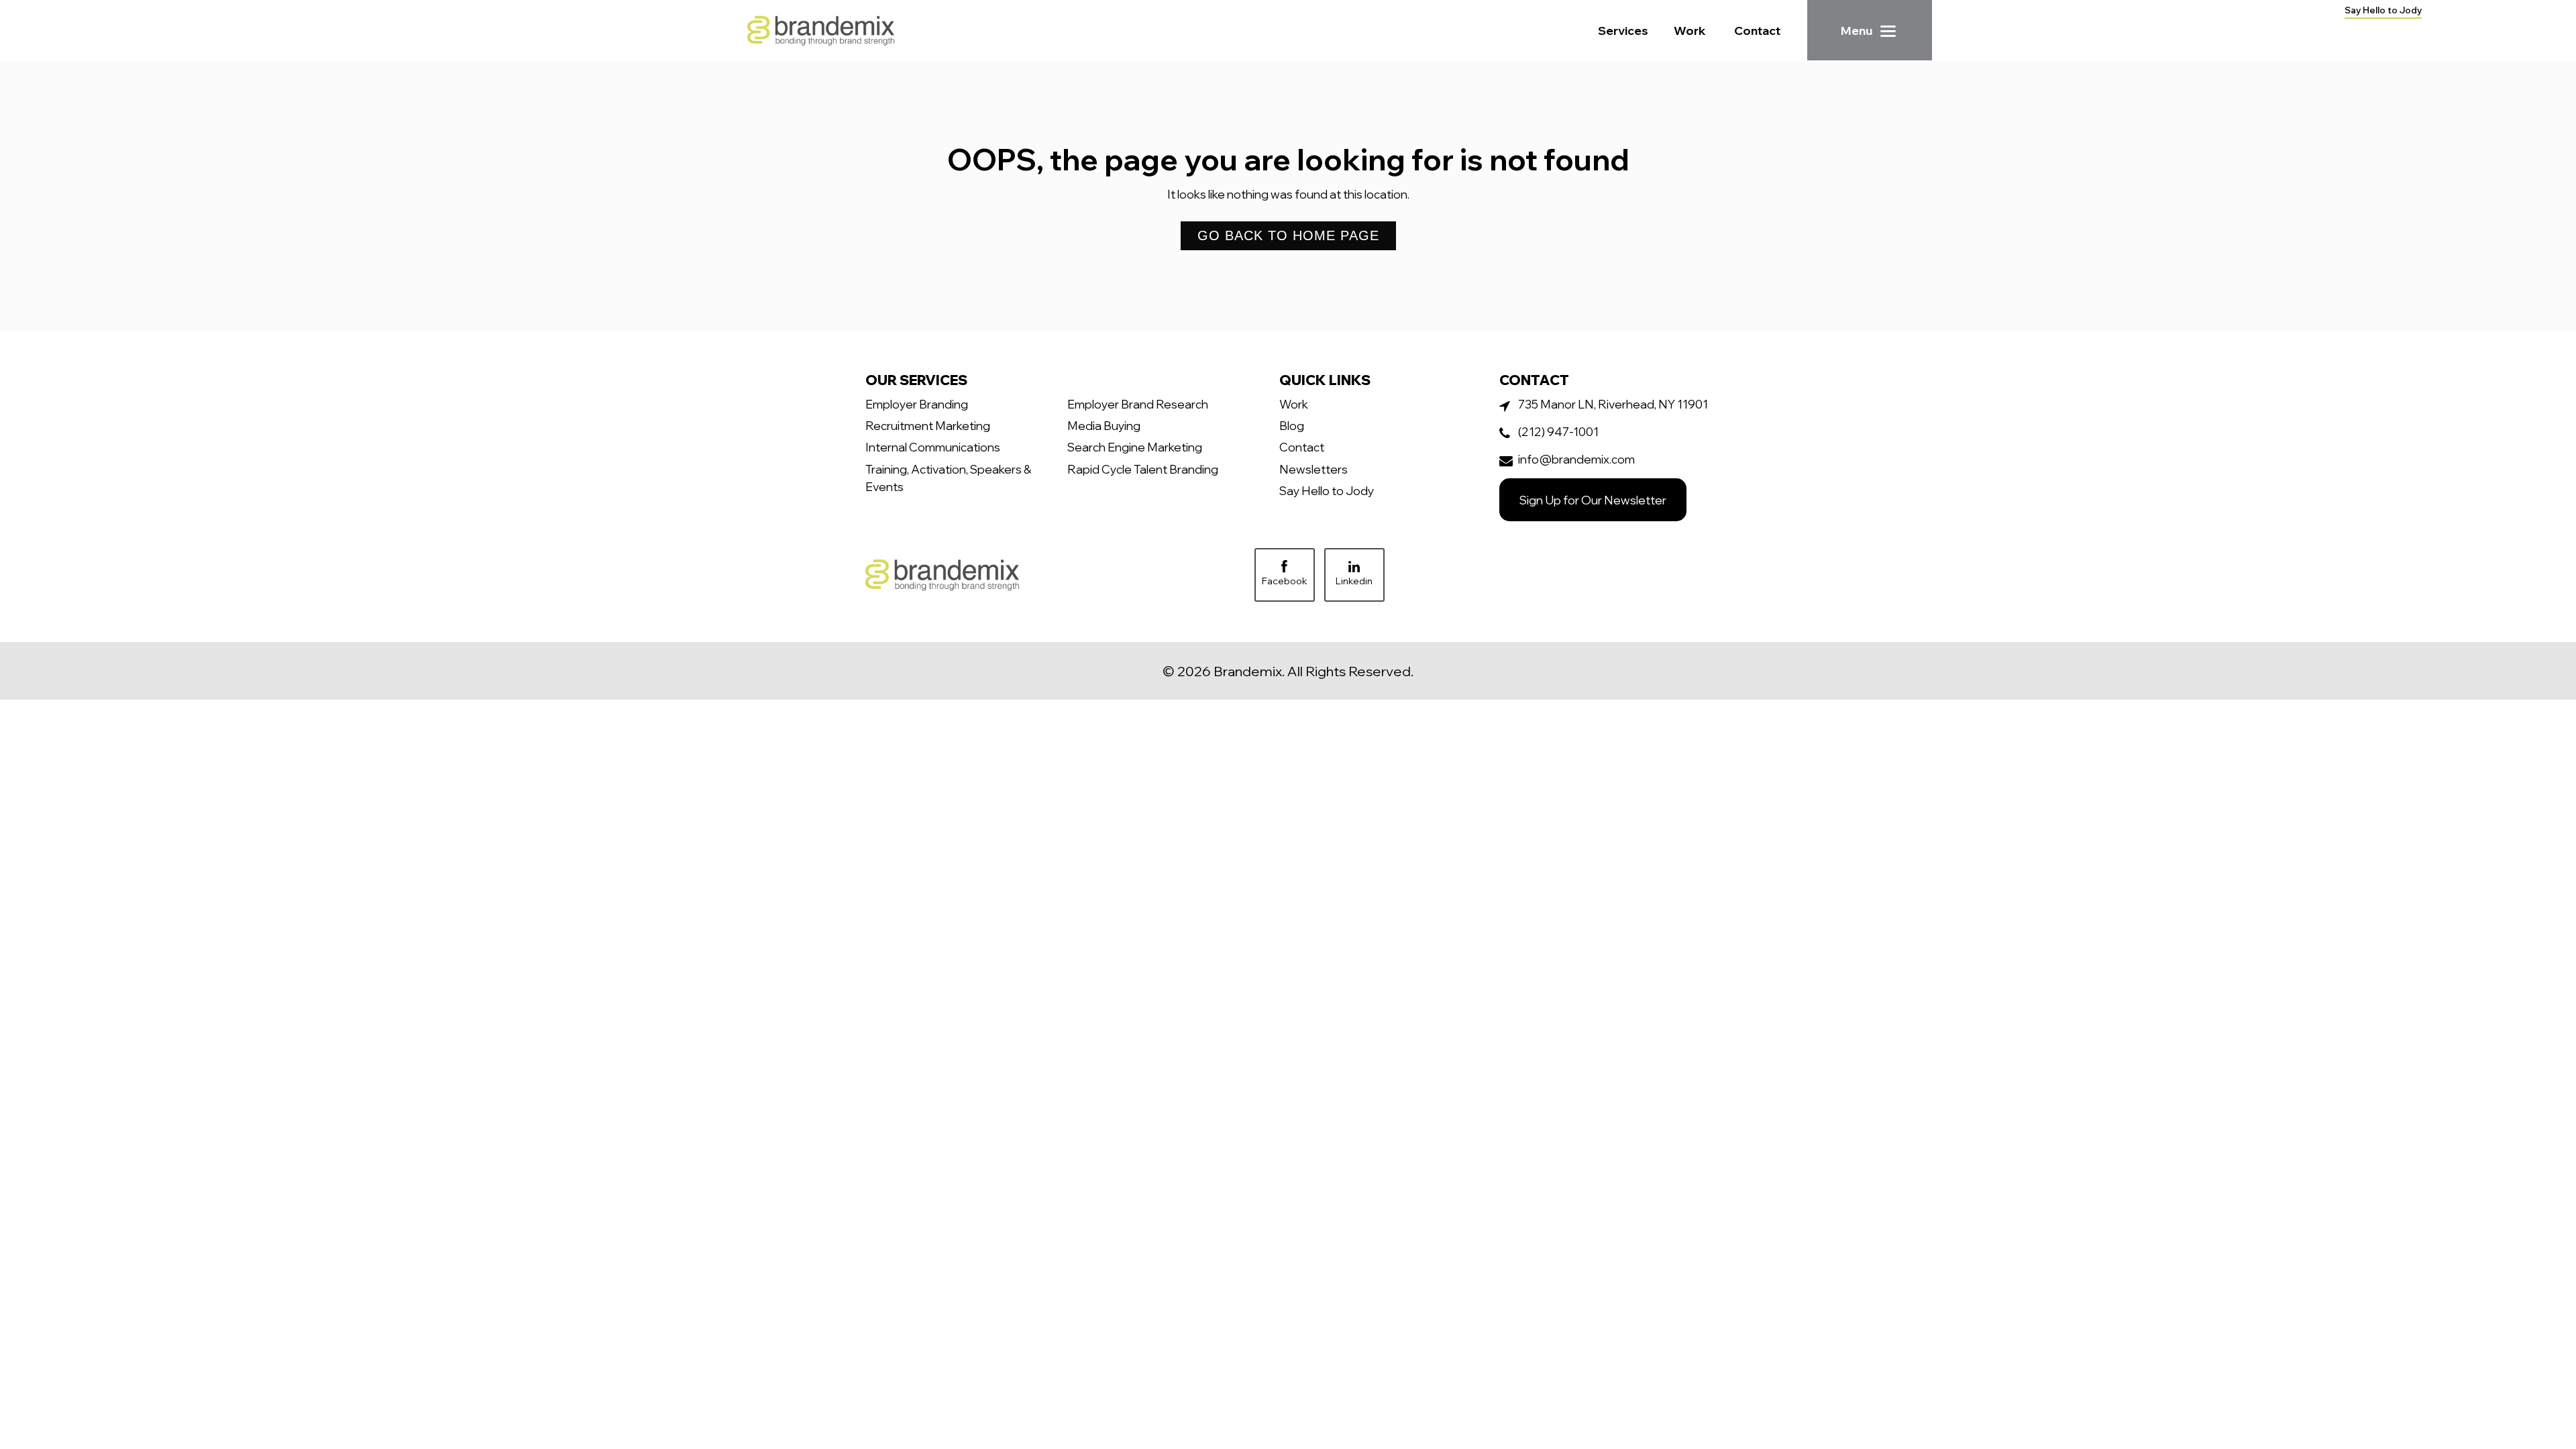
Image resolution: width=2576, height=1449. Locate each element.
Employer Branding (917, 404)
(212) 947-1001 (1558, 431)
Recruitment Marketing (928, 425)
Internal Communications (933, 447)
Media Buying (1104, 425)
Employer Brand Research (1138, 404)
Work (1690, 30)
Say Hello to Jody (2383, 10)
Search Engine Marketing (1135, 447)
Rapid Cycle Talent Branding (1143, 469)
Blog (1292, 425)
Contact (1757, 30)
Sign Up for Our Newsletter (1593, 500)
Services (1623, 30)
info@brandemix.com (1576, 459)
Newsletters (1313, 469)
